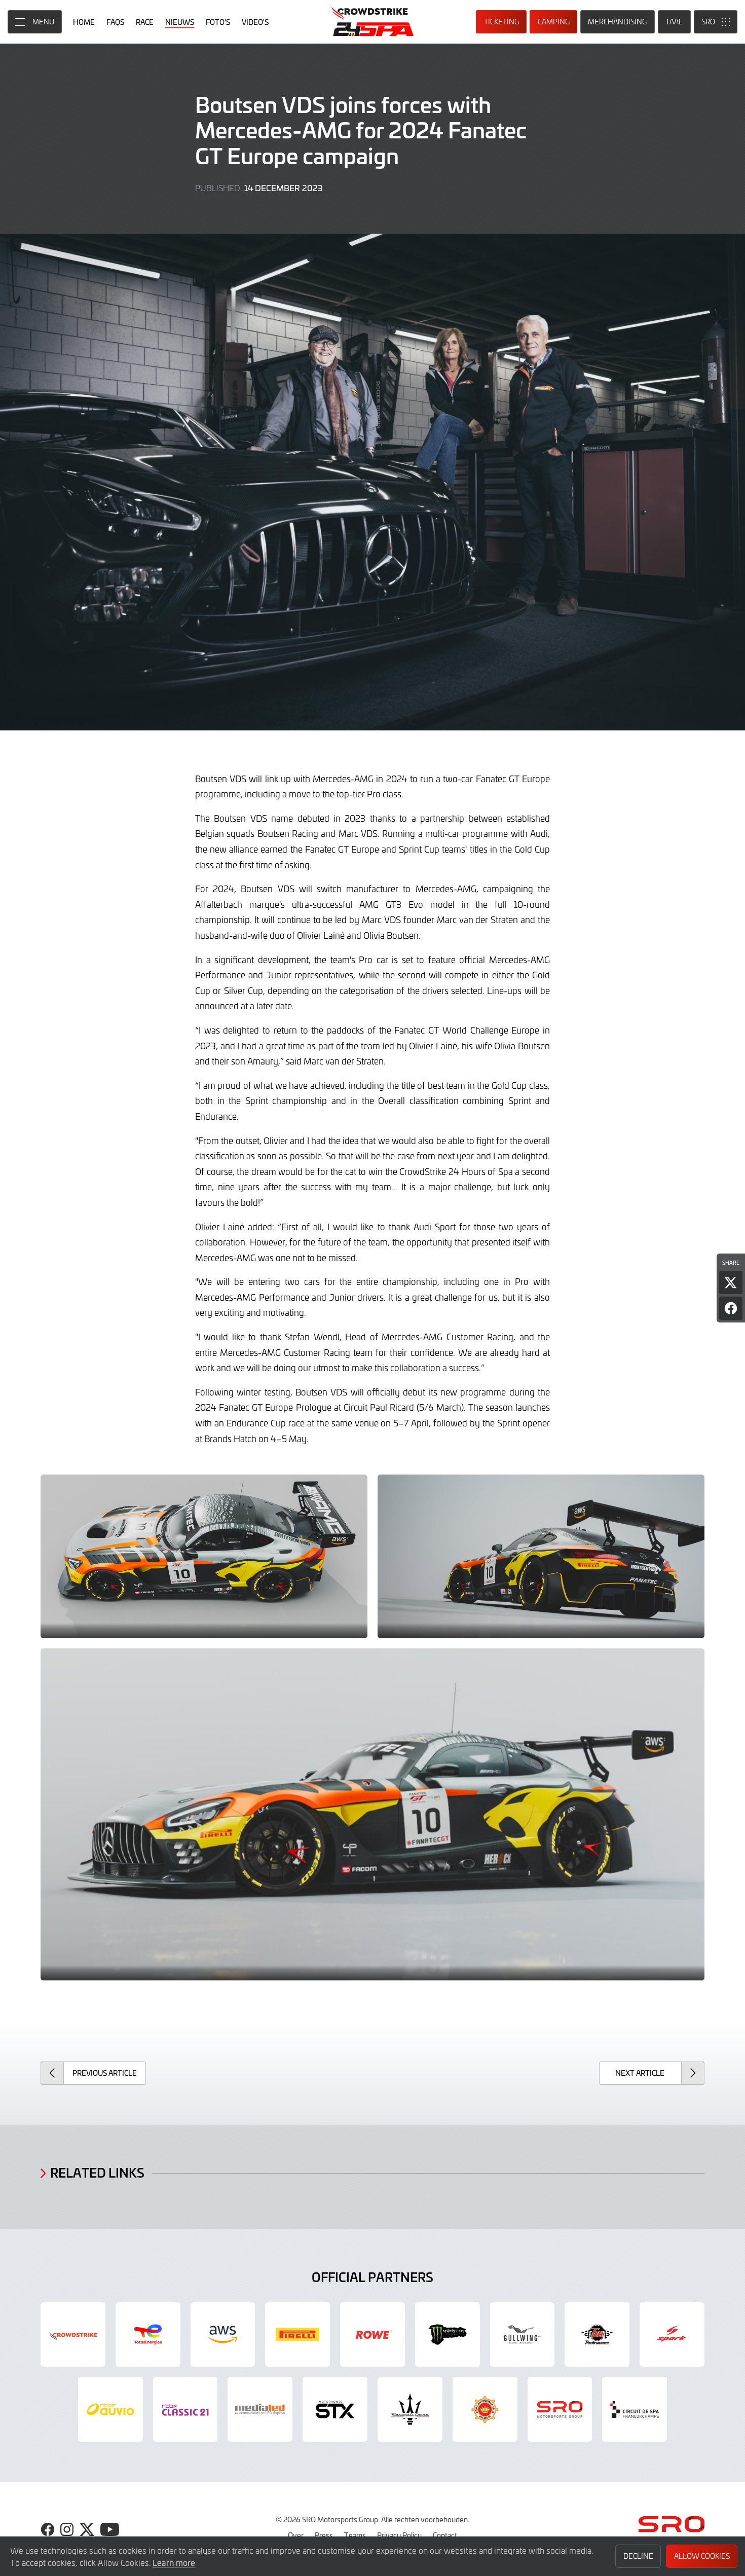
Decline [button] (638, 2556)
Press (324, 2535)
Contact (445, 2535)
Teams (355, 2535)
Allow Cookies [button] (702, 2556)
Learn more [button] (174, 2562)
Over (296, 2535)
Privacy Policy (399, 2535)
